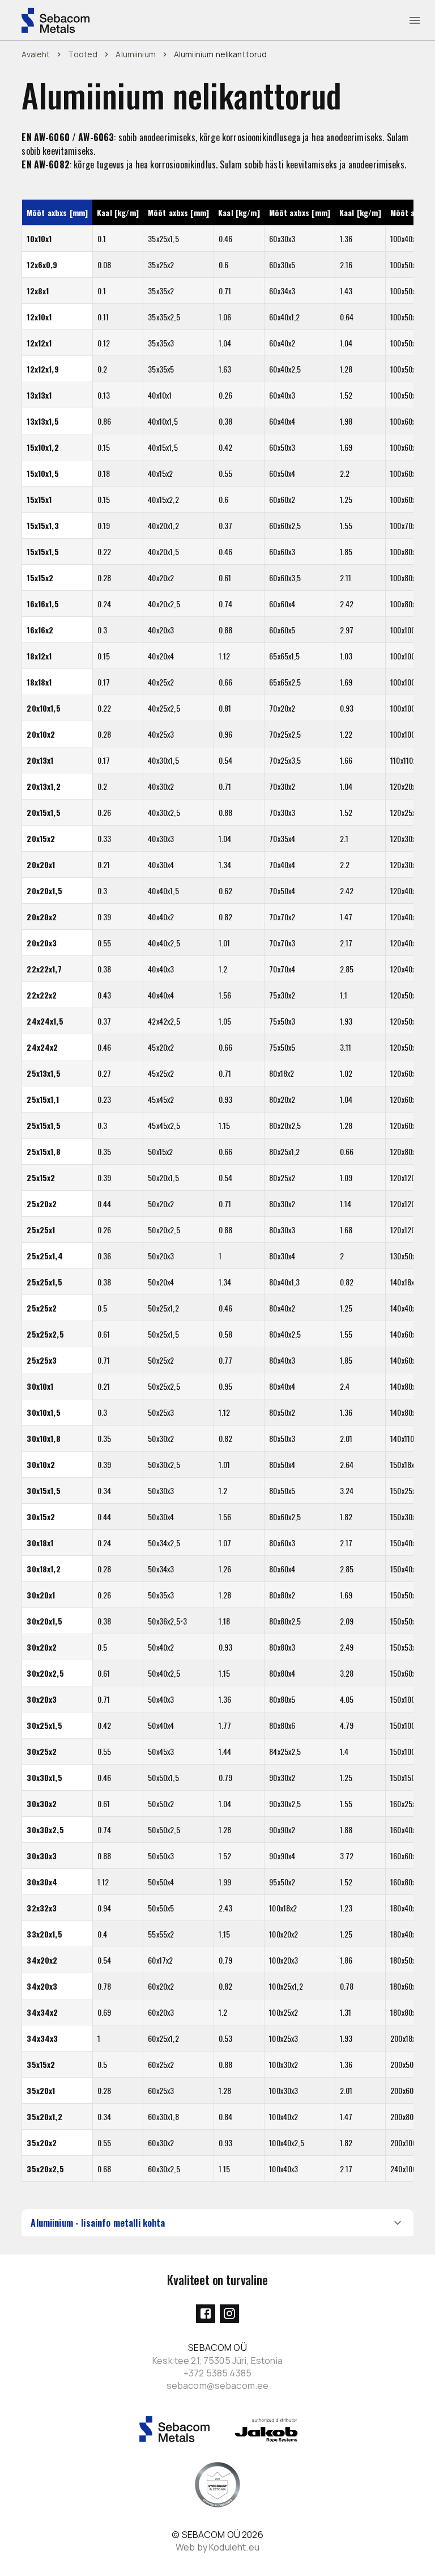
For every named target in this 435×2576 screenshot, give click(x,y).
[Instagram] (229, 2314)
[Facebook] (206, 2314)
